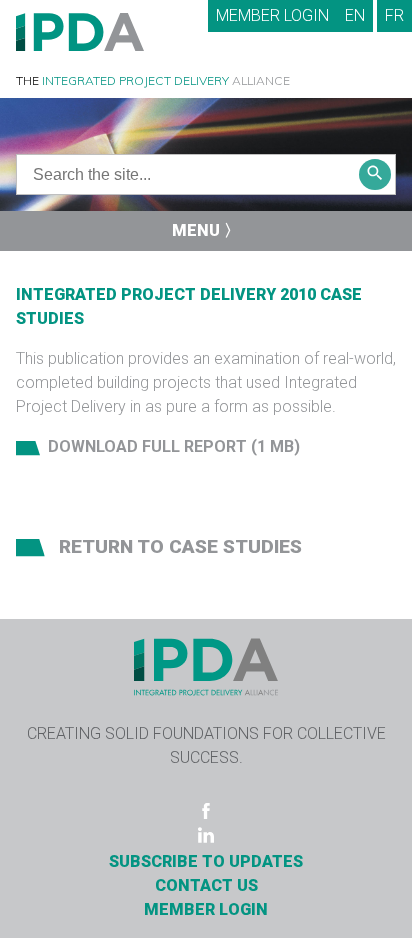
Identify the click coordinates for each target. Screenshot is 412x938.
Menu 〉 (206, 230)
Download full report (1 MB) (174, 446)
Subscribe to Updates (206, 861)
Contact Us (206, 885)
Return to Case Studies (178, 546)
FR (394, 15)
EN (355, 15)
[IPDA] (80, 30)
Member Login (272, 15)
